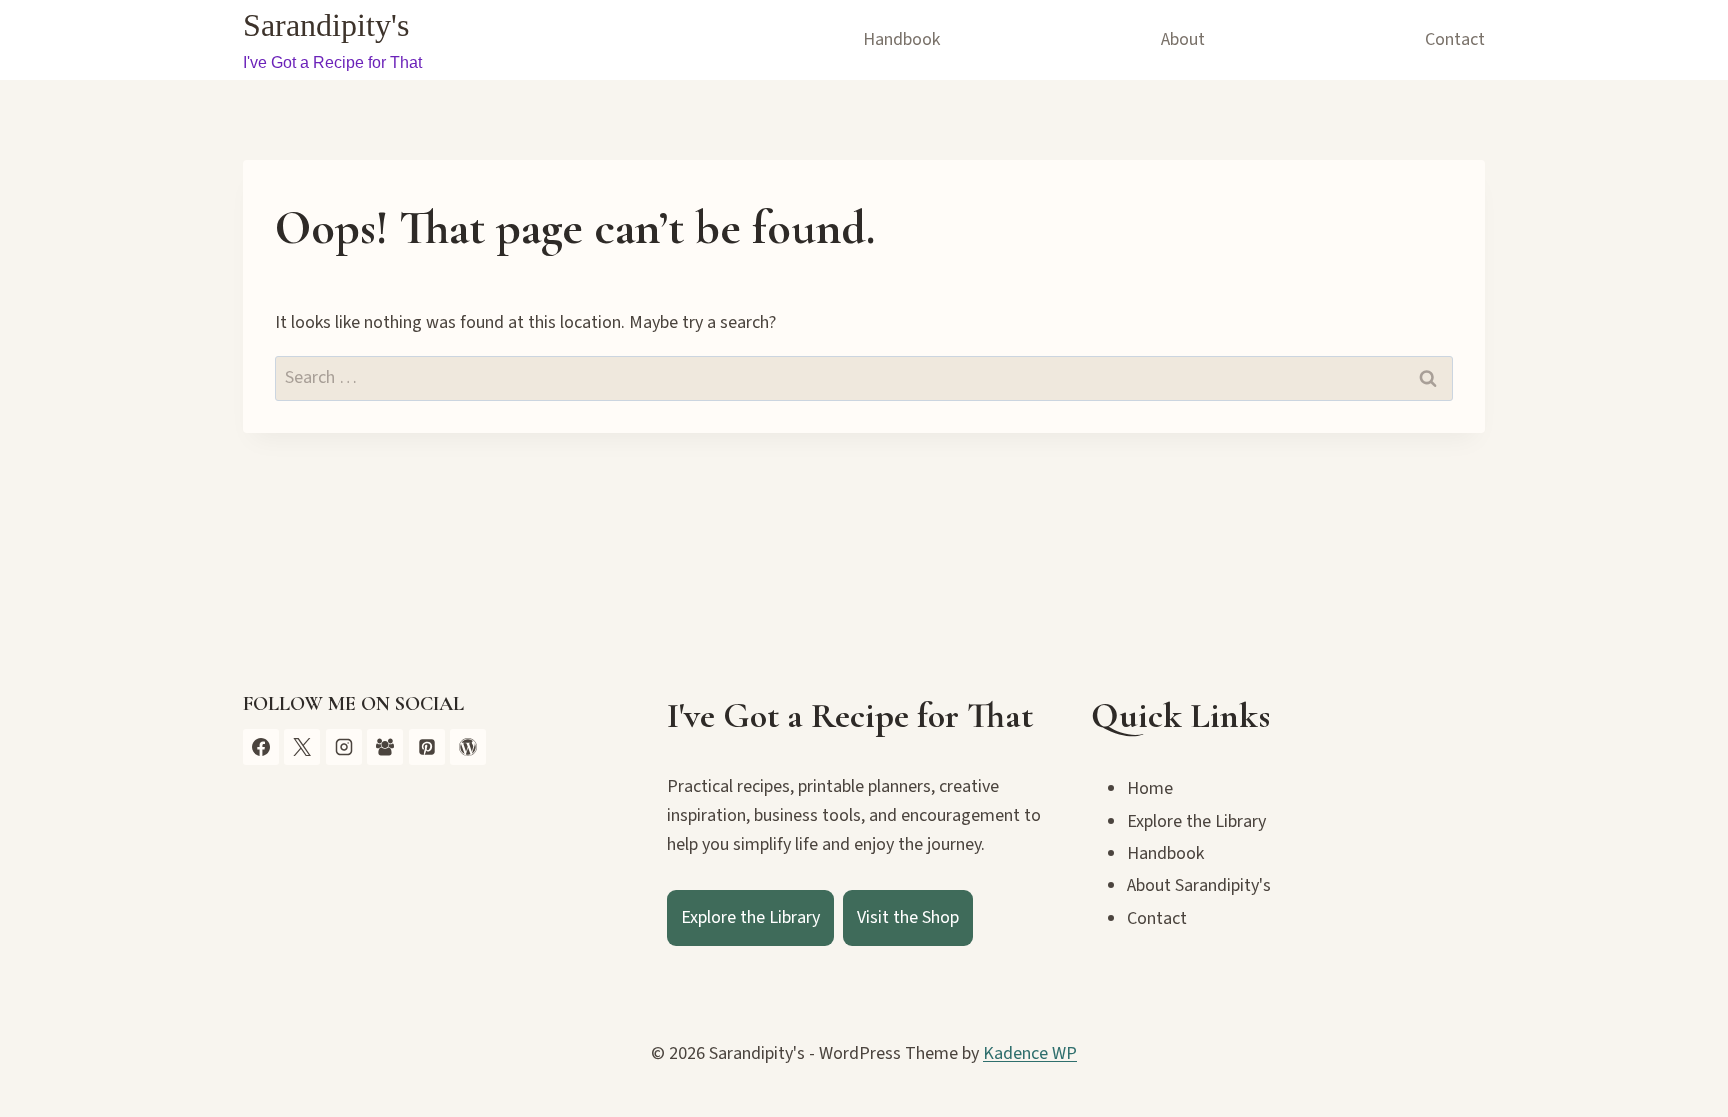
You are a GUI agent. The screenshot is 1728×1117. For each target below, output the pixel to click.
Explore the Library (750, 917)
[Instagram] (344, 747)
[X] (302, 747)
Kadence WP (1030, 1053)
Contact (1455, 39)
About (1183, 39)
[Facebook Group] (385, 747)
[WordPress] (468, 747)
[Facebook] (261, 747)
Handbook (901, 39)
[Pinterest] (427, 747)
